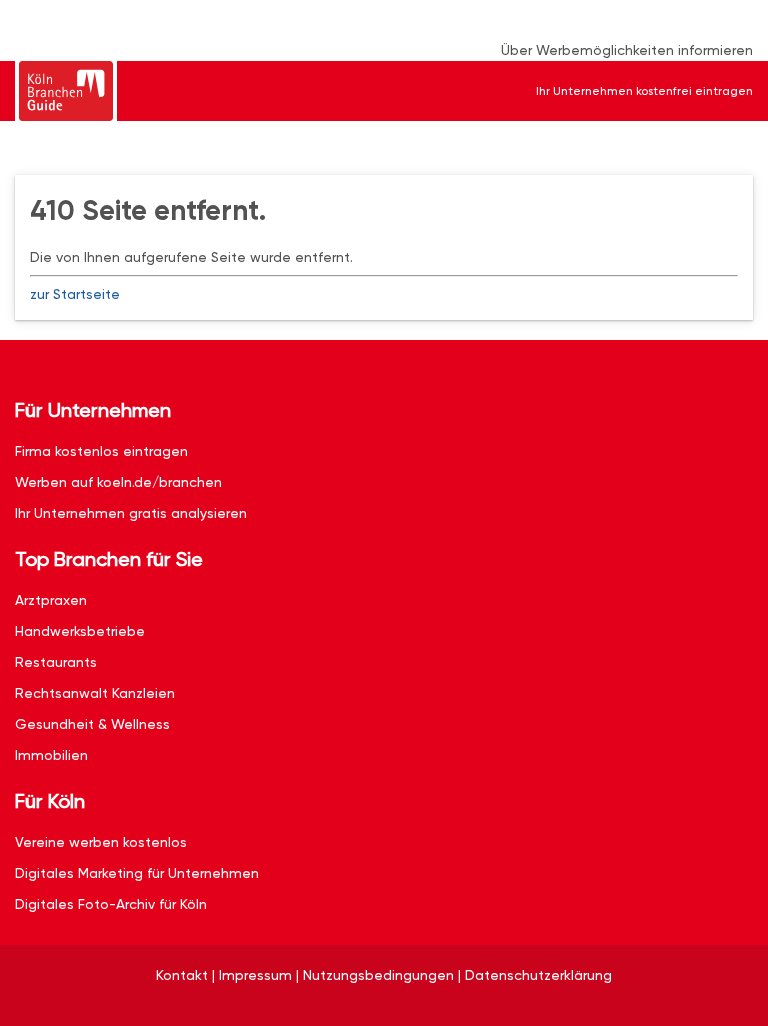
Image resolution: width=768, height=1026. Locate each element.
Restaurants (56, 662)
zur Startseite (75, 294)
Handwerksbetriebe (80, 631)
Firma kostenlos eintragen (101, 451)
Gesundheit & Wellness (92, 724)
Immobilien (51, 755)
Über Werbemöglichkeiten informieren (627, 50)
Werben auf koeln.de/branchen (118, 482)
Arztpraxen (51, 600)
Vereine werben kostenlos (101, 842)
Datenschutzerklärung (538, 975)
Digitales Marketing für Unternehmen (137, 873)
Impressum (255, 975)
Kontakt (182, 975)
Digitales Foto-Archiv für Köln (111, 904)
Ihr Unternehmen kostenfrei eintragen (644, 91)
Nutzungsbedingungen (378, 975)
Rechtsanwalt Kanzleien (95, 693)
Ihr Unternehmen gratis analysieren (131, 513)
